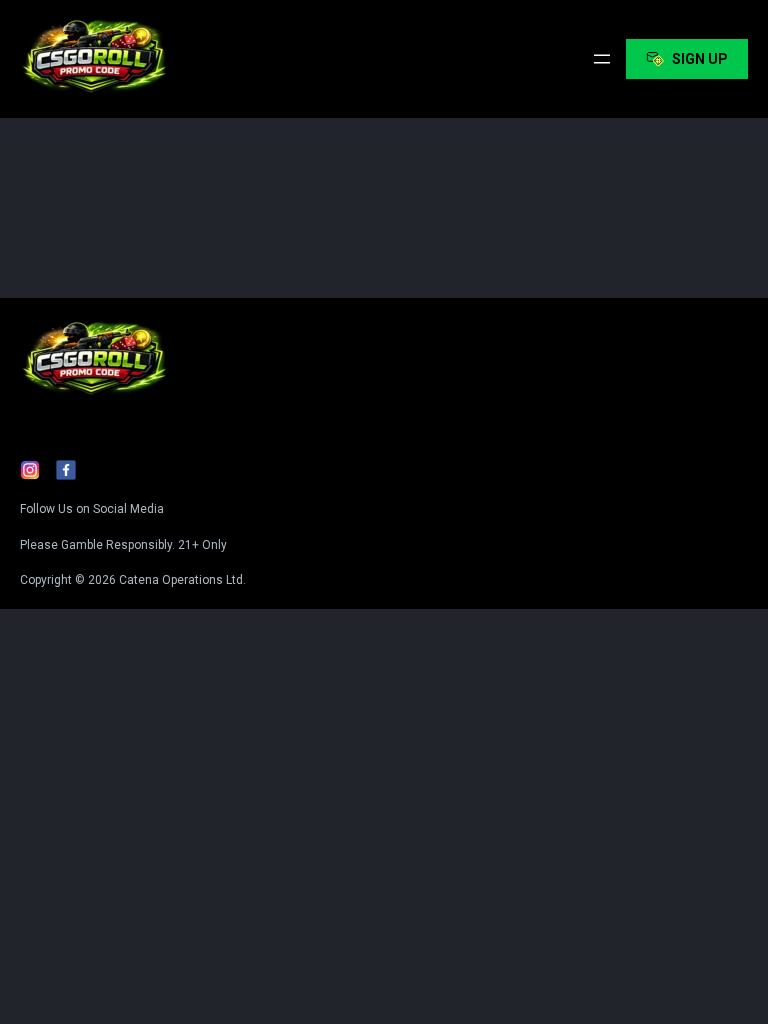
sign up (700, 59)
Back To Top (664, 178)
